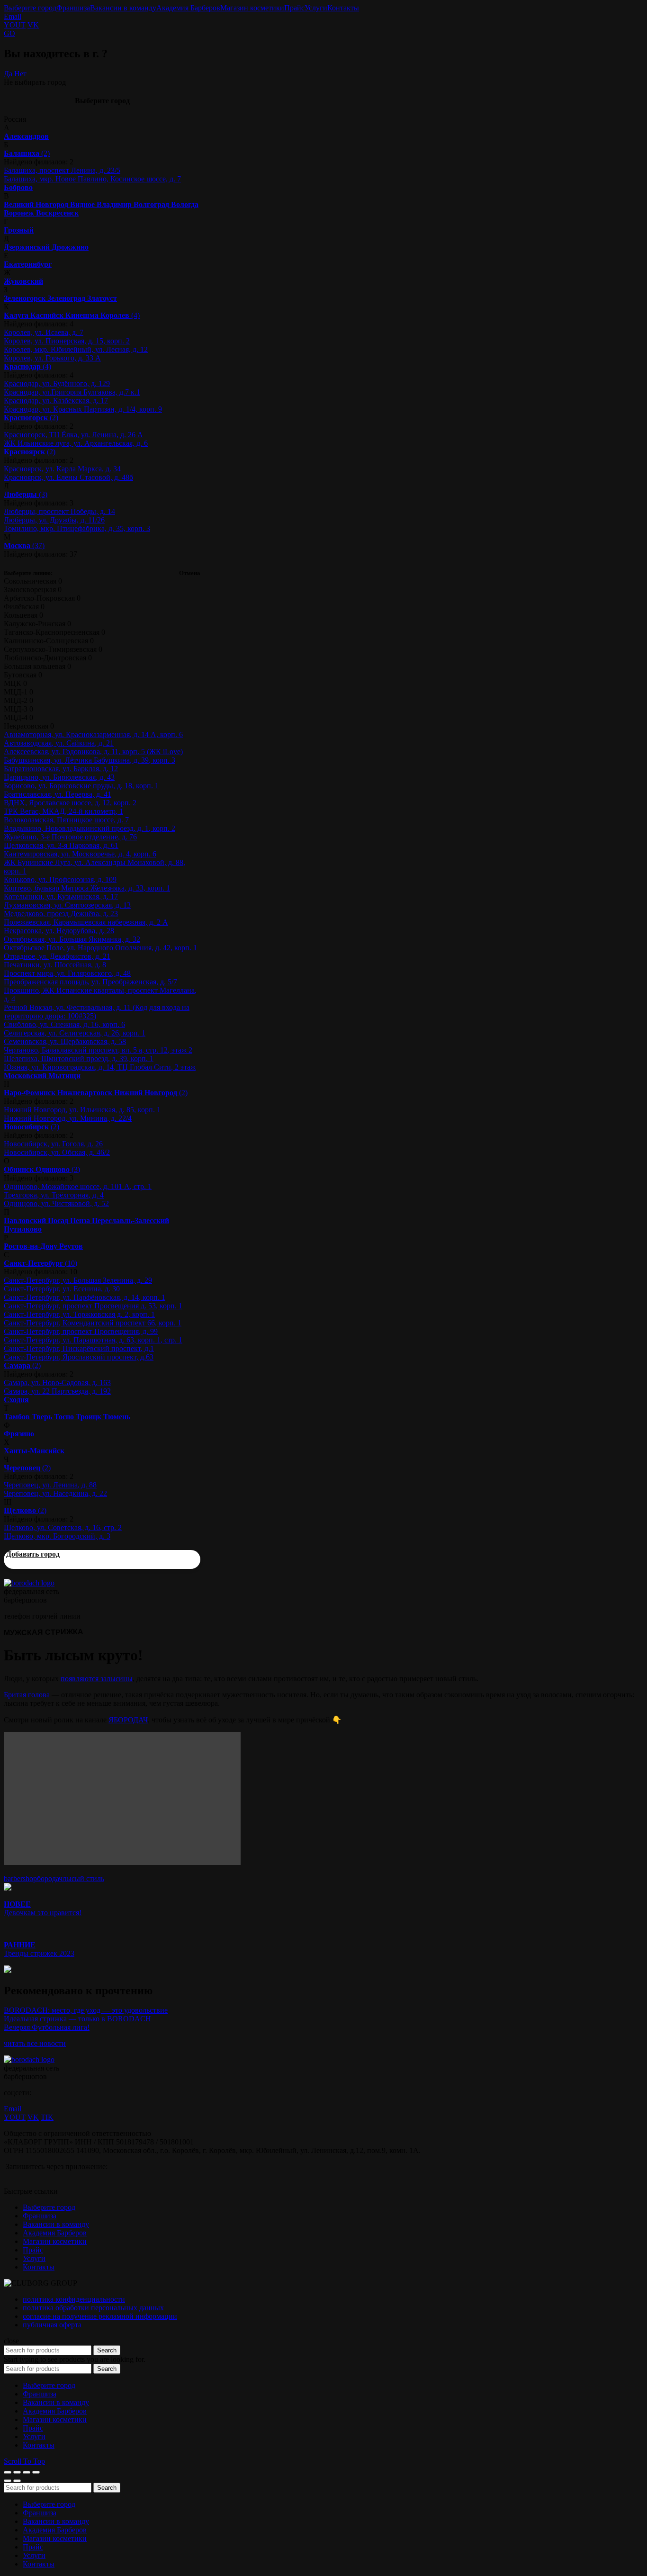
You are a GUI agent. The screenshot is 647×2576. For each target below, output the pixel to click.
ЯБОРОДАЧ (128, 1720)
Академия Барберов (188, 8)
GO (9, 33)
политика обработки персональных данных (93, 2308)
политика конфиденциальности (74, 2299)
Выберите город (30, 8)
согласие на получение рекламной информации (100, 2316)
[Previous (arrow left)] (8, 2481)
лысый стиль (83, 1878)
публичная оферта (52, 2325)
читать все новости (35, 2043)
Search (107, 2350)
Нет (20, 74)
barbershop (20, 1878)
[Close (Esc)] (8, 2472)
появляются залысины (97, 1679)
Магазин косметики (252, 8)
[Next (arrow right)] (17, 2481)
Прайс (294, 8)
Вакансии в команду (123, 8)
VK (33, 25)
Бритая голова (27, 1695)
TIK (47, 2117)
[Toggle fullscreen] (27, 2472)
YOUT (15, 25)
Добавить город (33, 1554)
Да (8, 74)
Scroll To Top (24, 2461)
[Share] (17, 2472)
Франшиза (73, 8)
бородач (50, 1878)
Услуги (316, 8)
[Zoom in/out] (36, 2472)
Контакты (343, 8)
